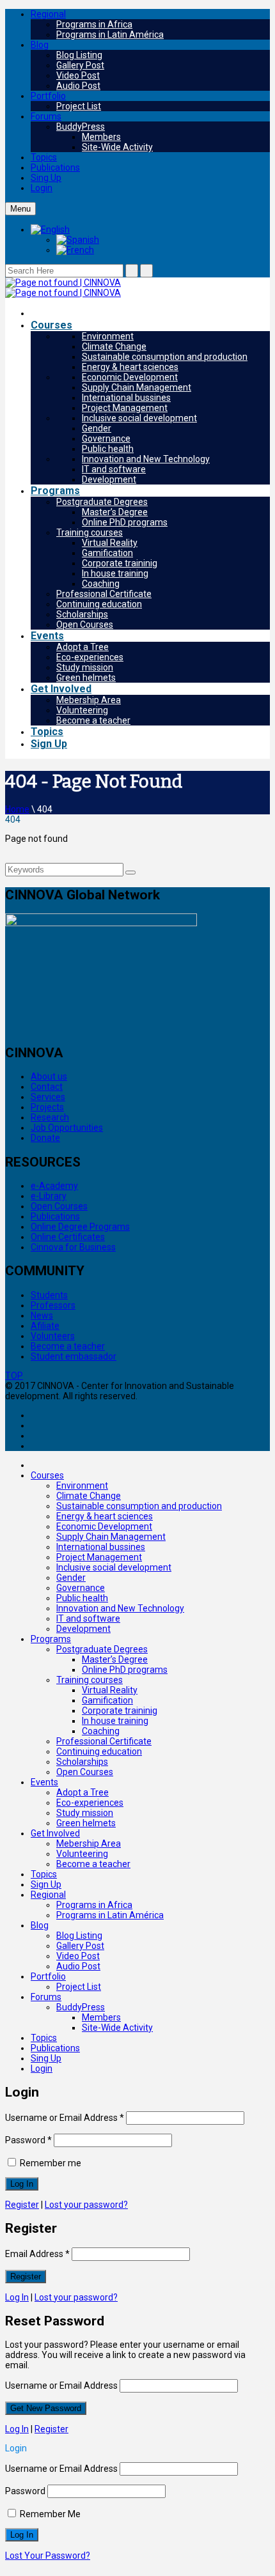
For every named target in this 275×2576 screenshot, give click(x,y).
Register (22, 2205)
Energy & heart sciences (130, 367)
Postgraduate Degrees (102, 502)
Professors (53, 1305)
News (42, 1315)
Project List (79, 106)
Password (28, 2140)
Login (42, 188)
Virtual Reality (110, 543)
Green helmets (86, 678)
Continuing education (99, 604)
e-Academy (54, 1186)
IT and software (114, 469)
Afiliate (45, 1326)
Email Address (37, 2254)
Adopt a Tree (82, 647)
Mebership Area (89, 700)
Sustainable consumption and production (165, 357)
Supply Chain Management (137, 387)
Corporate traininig (120, 563)
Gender (97, 428)
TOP (14, 1376)
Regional (48, 14)
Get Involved (61, 689)
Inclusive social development (139, 418)
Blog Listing (79, 55)
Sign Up (49, 744)
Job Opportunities (67, 1128)
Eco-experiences (90, 657)
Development (109, 479)
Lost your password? (86, 2205)
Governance (106, 438)
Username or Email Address (65, 2118)
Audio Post (78, 86)
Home (17, 809)
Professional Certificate (104, 594)
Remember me (50, 2163)
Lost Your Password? (48, 2556)
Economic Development (130, 377)
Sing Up (46, 178)
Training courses (90, 532)
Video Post (78, 75)
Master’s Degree (115, 512)
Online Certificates (68, 1237)
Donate (45, 1138)
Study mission (85, 667)
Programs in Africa (94, 24)
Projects (47, 1107)
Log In (17, 2297)
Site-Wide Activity (117, 147)
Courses (51, 325)
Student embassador (74, 1356)
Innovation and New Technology (146, 459)
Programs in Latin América (110, 35)
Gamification (107, 553)
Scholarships (82, 614)
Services (48, 1097)
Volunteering (82, 710)
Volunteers (53, 1336)
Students (49, 1295)
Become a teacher (93, 720)
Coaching (101, 584)
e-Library (49, 1196)
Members (101, 137)
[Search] (130, 873)
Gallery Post (80, 65)
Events (47, 636)
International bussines (126, 398)
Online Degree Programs (80, 1227)
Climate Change (114, 346)
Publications (55, 167)
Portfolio (48, 96)
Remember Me (49, 2514)
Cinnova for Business (73, 1247)
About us (49, 1076)
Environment (108, 336)
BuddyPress (81, 127)
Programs (55, 491)
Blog (40, 45)
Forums (46, 116)
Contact (47, 1087)
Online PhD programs (125, 522)
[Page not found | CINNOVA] (63, 283)
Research (50, 1117)
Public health (108, 449)
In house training (115, 573)
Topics (44, 157)
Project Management (125, 408)
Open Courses (85, 625)
